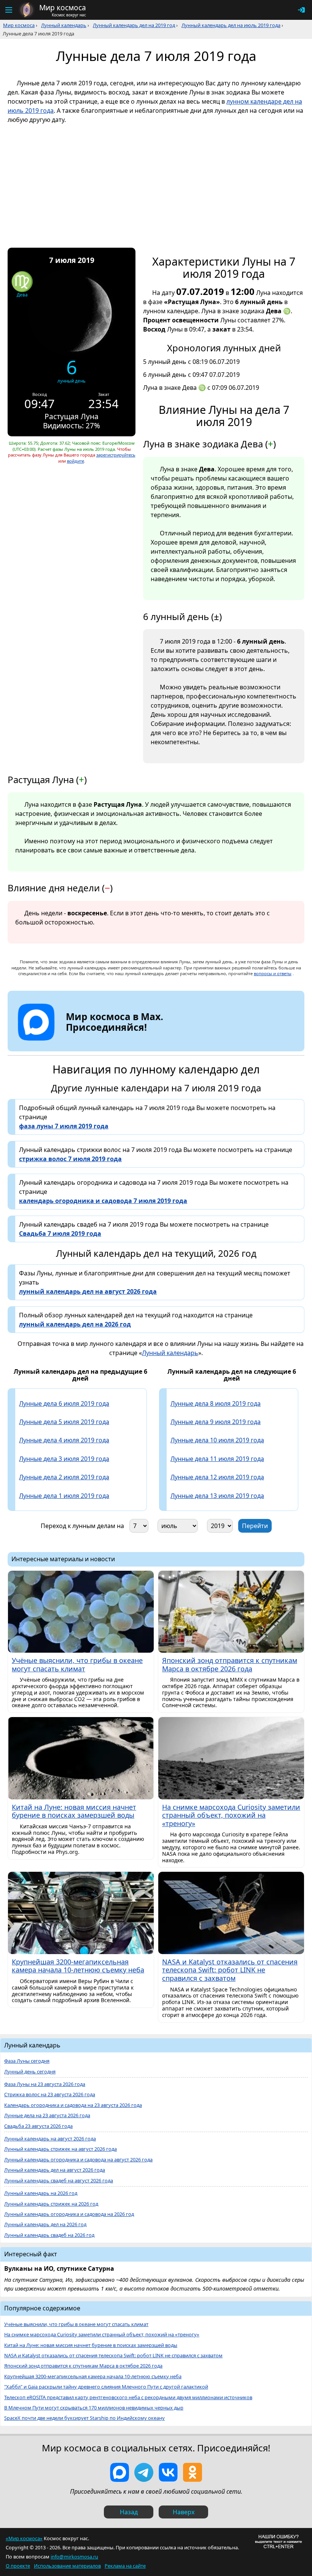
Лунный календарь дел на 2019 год (134, 25)
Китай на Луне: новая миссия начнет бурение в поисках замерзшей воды (91, 2345)
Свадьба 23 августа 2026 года (38, 2126)
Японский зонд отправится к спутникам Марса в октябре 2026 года (83, 2366)
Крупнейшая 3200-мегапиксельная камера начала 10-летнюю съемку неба (93, 2377)
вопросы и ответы (273, 973)
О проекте (18, 2566)
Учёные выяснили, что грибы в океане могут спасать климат (76, 2324)
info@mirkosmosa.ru (74, 2557)
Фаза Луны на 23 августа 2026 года (45, 2084)
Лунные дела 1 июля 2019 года (64, 1496)
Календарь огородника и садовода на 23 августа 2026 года (73, 2105)
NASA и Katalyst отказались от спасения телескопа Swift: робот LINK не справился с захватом (113, 2356)
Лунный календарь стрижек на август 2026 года (60, 2149)
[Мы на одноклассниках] (193, 2472)
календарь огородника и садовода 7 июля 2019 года (103, 1201)
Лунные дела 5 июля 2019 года (64, 1422)
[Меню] (8, 10)
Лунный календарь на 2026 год (41, 2193)
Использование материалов (67, 2566)
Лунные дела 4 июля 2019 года (64, 1440)
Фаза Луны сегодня (27, 2061)
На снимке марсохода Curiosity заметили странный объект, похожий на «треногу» (102, 2335)
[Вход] (301, 10)
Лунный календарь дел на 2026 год (45, 2224)
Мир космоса (19, 25)
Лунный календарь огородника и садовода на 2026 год (69, 2214)
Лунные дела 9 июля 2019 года (216, 1422)
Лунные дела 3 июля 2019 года (64, 1459)
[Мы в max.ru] (109, 1041)
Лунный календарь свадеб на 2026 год (49, 2235)
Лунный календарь (64, 25)
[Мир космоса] (27, 10)
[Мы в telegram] (144, 2472)
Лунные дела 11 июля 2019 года (217, 1459)
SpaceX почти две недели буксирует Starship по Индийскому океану (84, 2418)
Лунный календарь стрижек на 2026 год (51, 2204)
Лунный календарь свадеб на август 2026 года (59, 2181)
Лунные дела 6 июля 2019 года (64, 1403)
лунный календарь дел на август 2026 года (88, 1291)
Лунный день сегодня (30, 2072)
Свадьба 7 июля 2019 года (60, 1234)
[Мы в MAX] (119, 2472)
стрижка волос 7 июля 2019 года (70, 1159)
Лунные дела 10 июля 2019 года (217, 1440)
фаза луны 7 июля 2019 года (64, 1126)
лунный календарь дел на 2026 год (75, 1324)
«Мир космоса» (24, 2538)
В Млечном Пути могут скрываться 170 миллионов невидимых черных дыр (94, 2408)
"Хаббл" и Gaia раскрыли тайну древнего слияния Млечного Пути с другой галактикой (106, 2387)
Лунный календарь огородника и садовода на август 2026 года (78, 2160)
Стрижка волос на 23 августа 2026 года (50, 2095)
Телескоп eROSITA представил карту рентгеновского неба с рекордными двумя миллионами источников (128, 2397)
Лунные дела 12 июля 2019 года (217, 1477)
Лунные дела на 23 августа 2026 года (47, 2115)
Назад (129, 2512)
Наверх (184, 2512)
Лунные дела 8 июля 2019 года (216, 1403)
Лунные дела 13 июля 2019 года (217, 1496)
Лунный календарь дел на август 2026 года (55, 2170)
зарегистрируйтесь (116, 455)
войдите (76, 461)
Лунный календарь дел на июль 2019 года (231, 25)
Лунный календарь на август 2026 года (50, 2139)
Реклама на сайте (125, 2566)
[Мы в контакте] (168, 2472)
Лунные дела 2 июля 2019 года (64, 1477)
